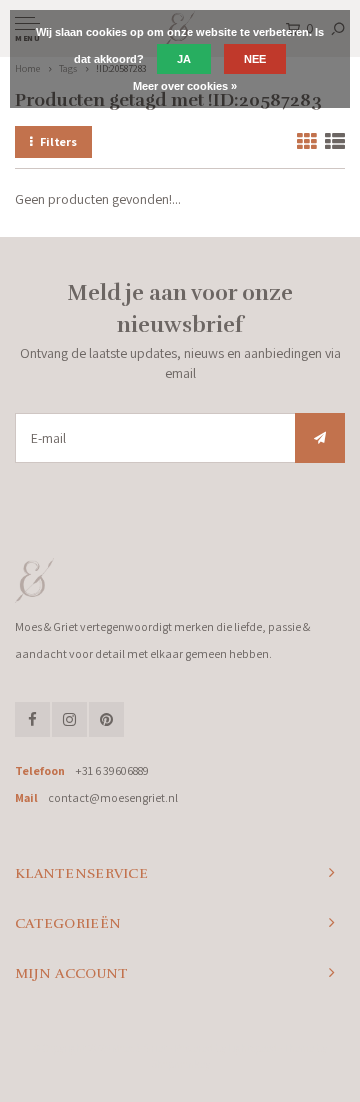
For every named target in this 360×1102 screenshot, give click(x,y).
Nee (255, 59)
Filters (58, 141)
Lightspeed (252, 1048)
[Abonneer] (320, 438)
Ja (184, 59)
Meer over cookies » (185, 86)
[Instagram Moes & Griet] (69, 719)
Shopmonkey (180, 1064)
